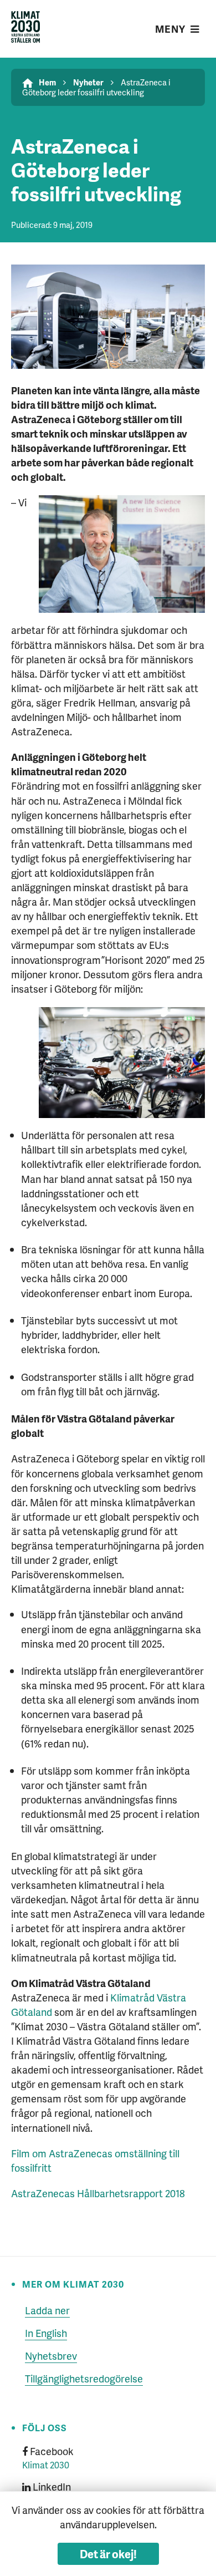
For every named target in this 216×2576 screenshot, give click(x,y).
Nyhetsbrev (51, 2356)
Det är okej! (108, 2554)
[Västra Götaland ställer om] (26, 29)
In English (46, 2333)
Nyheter (88, 82)
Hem (47, 82)
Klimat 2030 (46, 2465)
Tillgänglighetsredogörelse (84, 2378)
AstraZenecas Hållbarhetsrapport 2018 (98, 2193)
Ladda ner (47, 2310)
